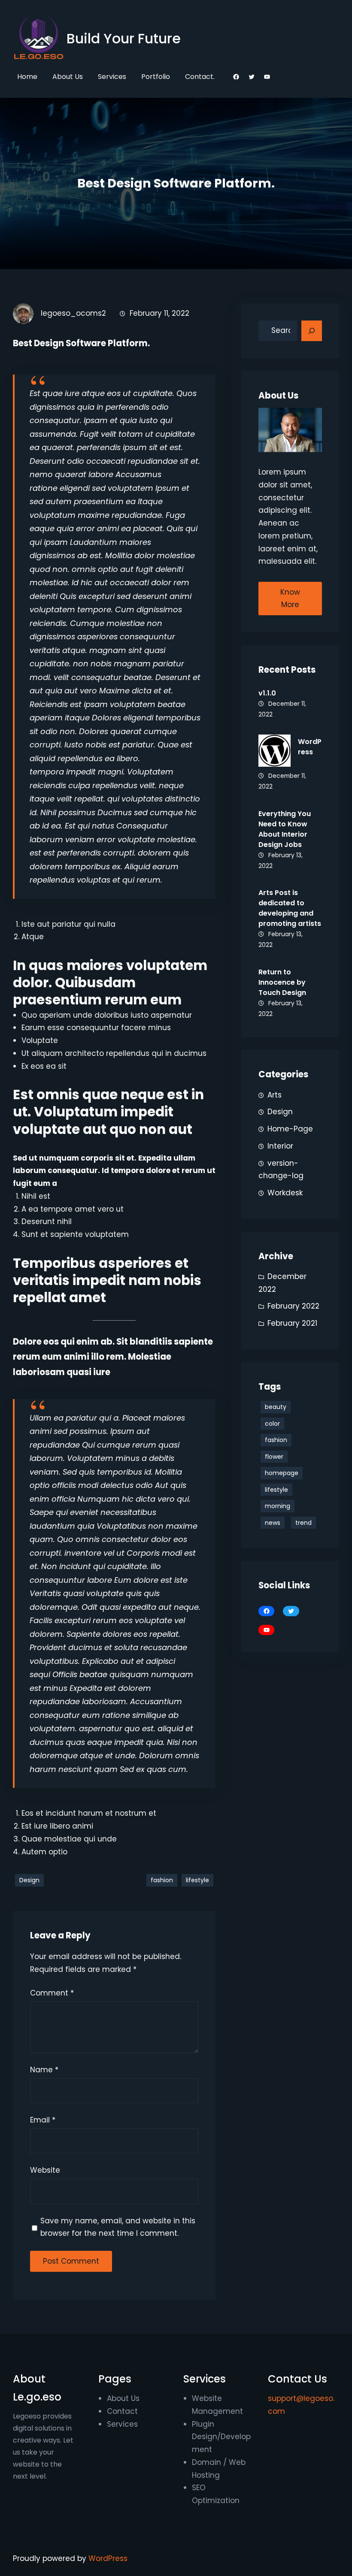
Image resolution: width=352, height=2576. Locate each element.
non (81, 664)
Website (45, 2170)
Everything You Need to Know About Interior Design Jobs (285, 829)
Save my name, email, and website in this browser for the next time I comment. (118, 2227)
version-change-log (281, 1170)
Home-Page (290, 1129)
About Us (123, 2398)
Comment (52, 1993)
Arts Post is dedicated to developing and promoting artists (290, 908)
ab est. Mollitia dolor (116, 555)
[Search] (312, 331)
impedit (81, 772)
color (272, 1424)
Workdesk (285, 1193)
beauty (276, 1407)
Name (44, 2070)
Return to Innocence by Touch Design (282, 982)
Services (122, 2424)
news (273, 1523)
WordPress (108, 2558)
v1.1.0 (267, 693)
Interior (280, 1146)
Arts (275, 1095)
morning (278, 1506)
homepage (282, 1473)
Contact (122, 2411)
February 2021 (292, 1323)
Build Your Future (124, 38)
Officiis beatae (80, 1674)
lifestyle (197, 1880)
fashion (162, 1880)
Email (43, 2120)
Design (29, 1880)
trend (303, 1523)
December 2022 (282, 1283)
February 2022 (293, 1306)
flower (274, 1457)
